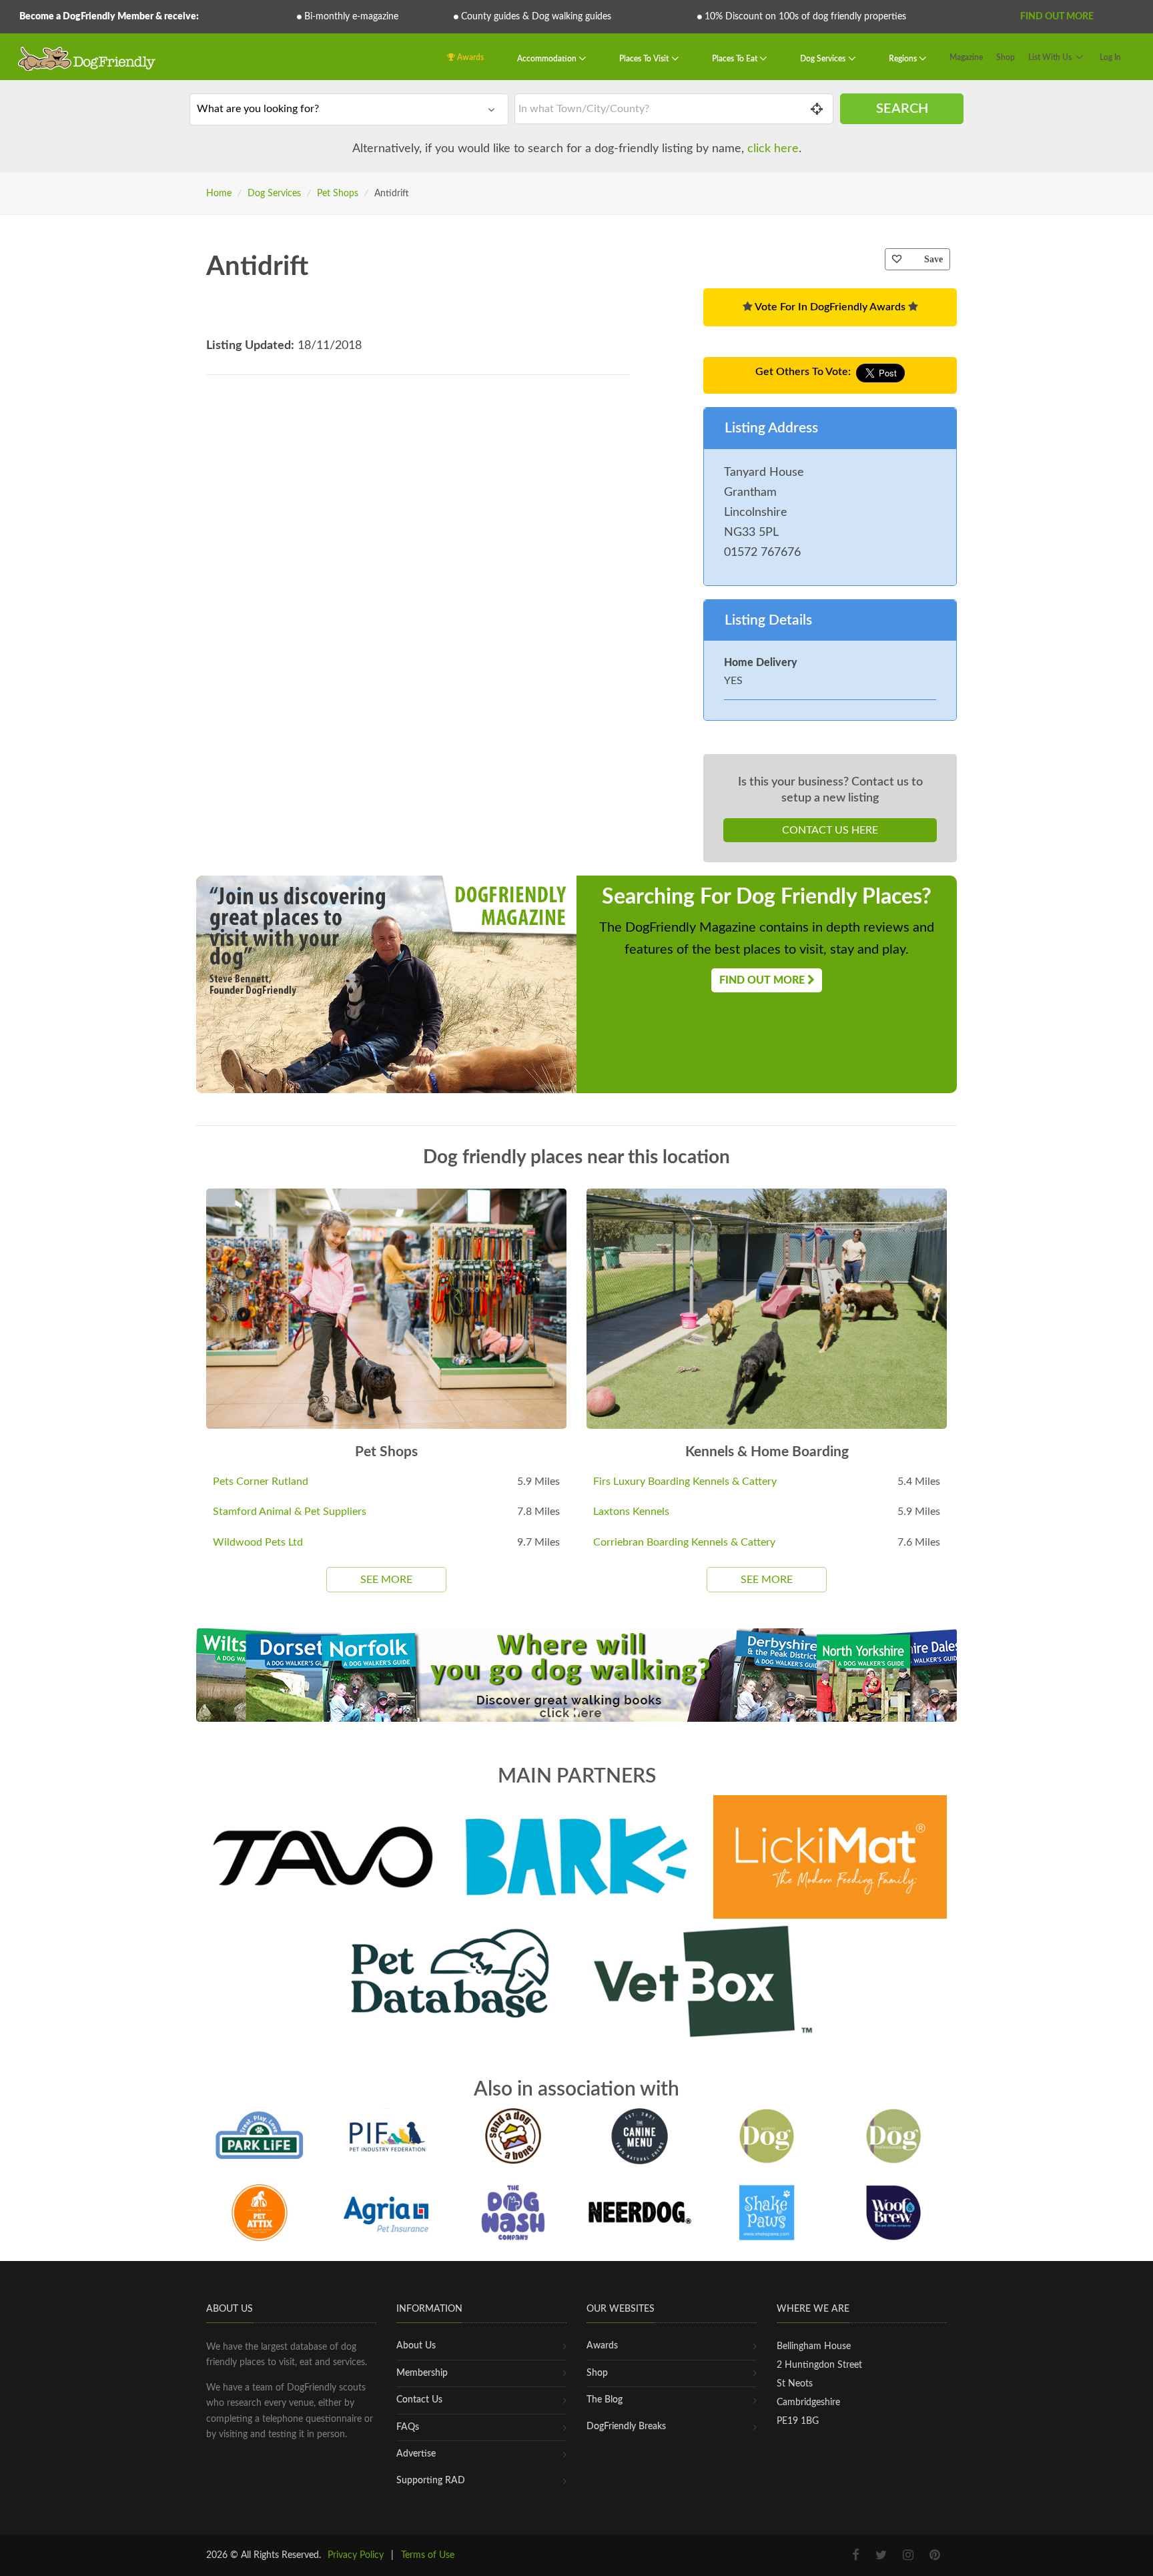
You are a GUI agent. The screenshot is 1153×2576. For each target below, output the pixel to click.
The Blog (605, 2400)
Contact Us (419, 2400)
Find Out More (1057, 17)
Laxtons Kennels (631, 1512)
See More (386, 1580)
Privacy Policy (356, 2555)
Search (902, 109)
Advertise (416, 2454)
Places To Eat (736, 59)
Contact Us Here (830, 830)
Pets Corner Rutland (261, 1482)
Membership (422, 2373)
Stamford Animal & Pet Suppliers (290, 1512)
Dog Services (824, 59)
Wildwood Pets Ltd (258, 1542)
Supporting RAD (431, 2481)
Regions (904, 59)
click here (773, 149)
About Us (416, 2346)
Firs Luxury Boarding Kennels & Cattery (685, 1482)
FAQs (408, 2427)
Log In (1110, 57)
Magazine (966, 57)
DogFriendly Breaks (626, 2427)
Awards (469, 57)
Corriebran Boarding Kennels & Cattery (684, 1542)
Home (219, 194)
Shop (1006, 57)
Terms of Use (428, 2555)
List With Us (1050, 57)
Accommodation (548, 59)
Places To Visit (645, 59)
